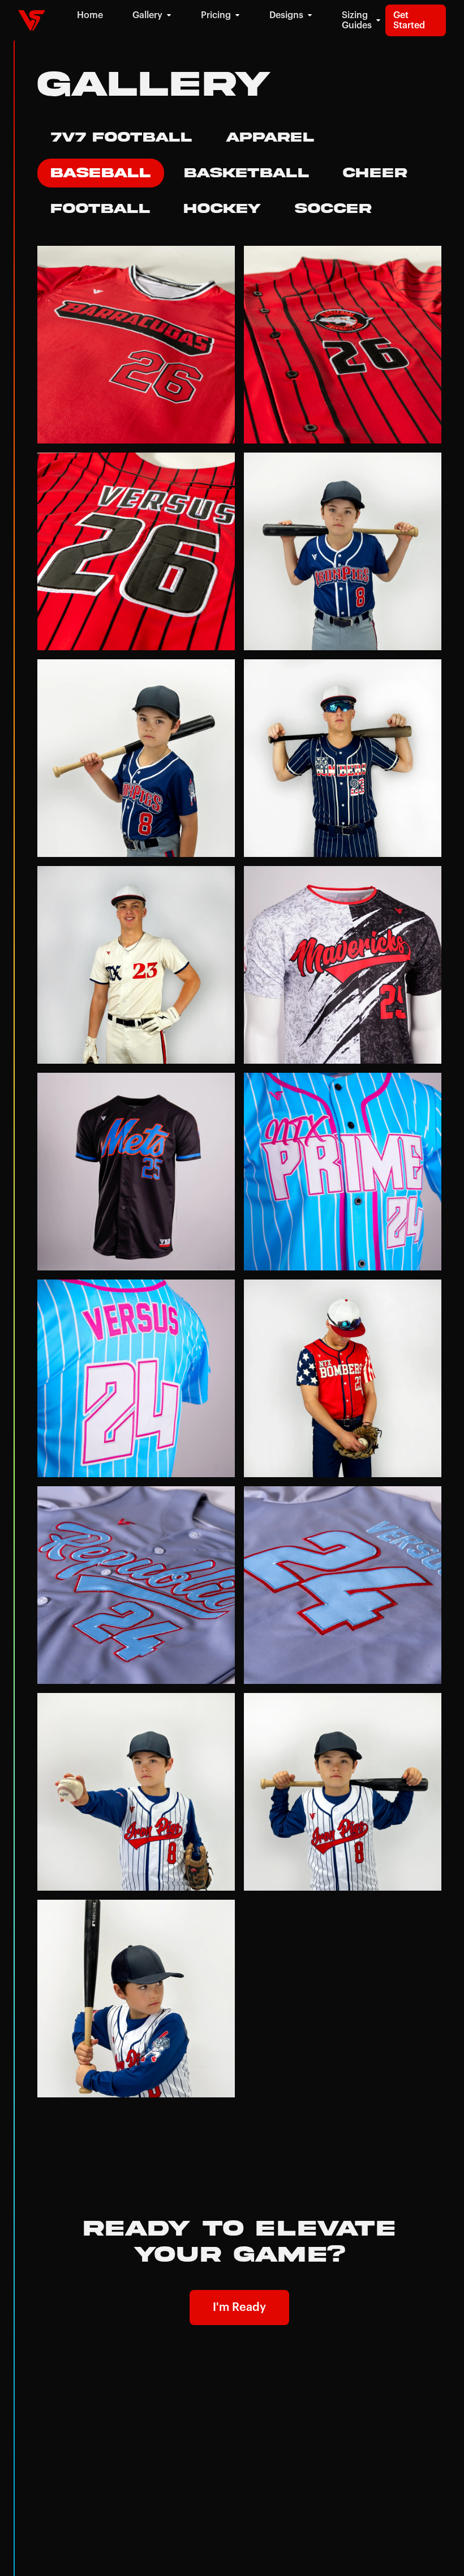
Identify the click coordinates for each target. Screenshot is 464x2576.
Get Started (409, 20)
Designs (286, 15)
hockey (222, 209)
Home (90, 15)
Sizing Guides (357, 20)
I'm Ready (239, 2308)
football (100, 209)
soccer (333, 209)
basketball (247, 173)
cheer (375, 173)
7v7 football (121, 137)
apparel (270, 137)
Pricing (216, 15)
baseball (101, 173)
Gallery (147, 15)
